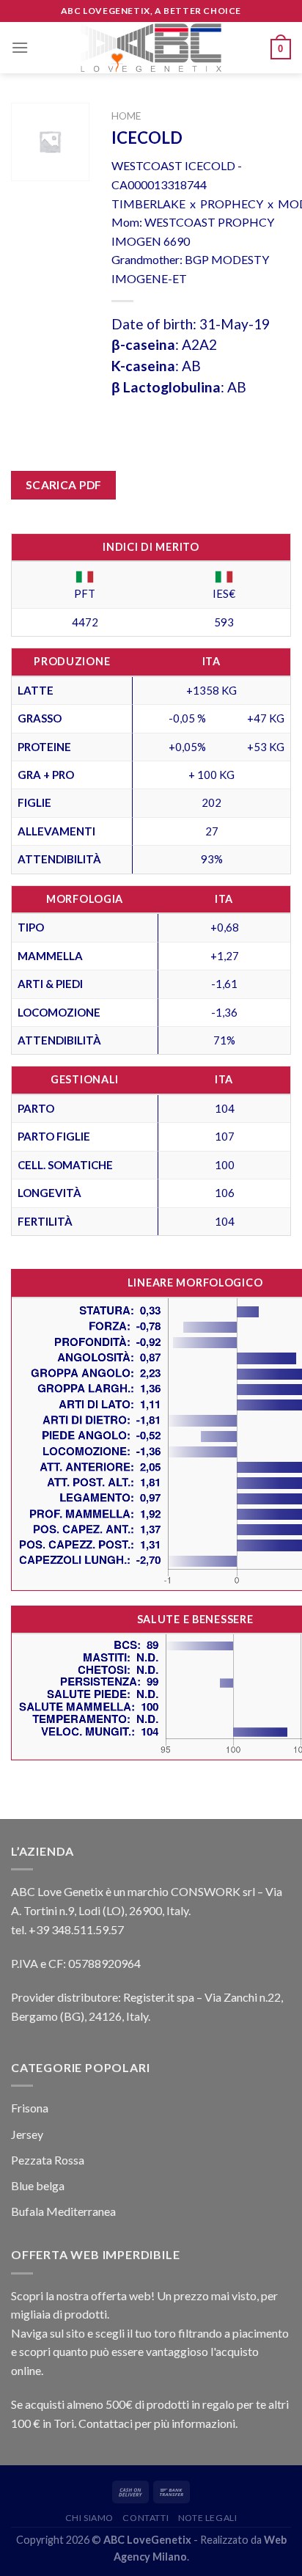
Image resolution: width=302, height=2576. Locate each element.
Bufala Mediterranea (63, 2211)
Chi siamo (90, 2518)
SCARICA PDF (64, 485)
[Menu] (20, 47)
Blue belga (38, 2185)
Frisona (30, 2108)
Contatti (146, 2518)
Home (126, 116)
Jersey (27, 2134)
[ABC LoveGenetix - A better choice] (151, 48)
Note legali (208, 2518)
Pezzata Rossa (48, 2160)
